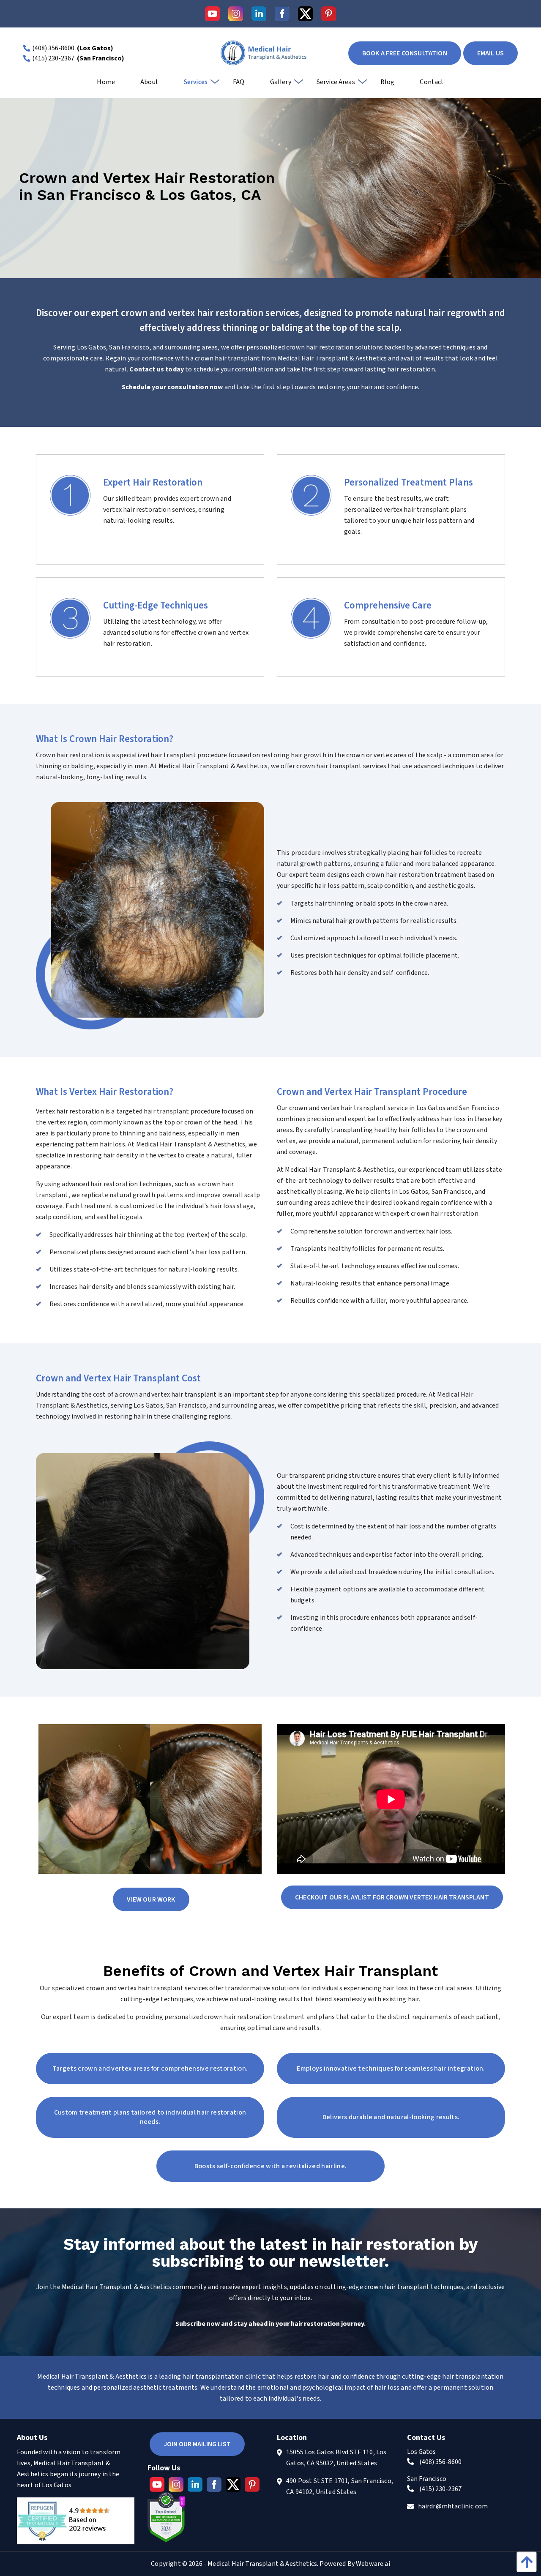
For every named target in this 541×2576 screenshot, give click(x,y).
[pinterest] (329, 14)
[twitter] (305, 14)
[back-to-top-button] (525, 2562)
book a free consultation (405, 53)
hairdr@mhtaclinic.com (453, 2506)
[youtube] (212, 14)
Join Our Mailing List (197, 2444)
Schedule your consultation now (173, 387)
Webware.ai (373, 2564)
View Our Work (151, 1899)
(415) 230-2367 (53, 58)
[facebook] (282, 14)
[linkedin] (259, 14)
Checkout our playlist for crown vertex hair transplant (392, 1897)
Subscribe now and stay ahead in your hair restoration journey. (270, 2324)
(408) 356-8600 (53, 48)
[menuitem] (106, 85)
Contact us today (157, 369)
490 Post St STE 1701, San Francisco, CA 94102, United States (340, 2486)
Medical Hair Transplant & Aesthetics (262, 2564)
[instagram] (236, 14)
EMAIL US (490, 53)
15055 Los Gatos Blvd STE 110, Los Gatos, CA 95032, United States (336, 2458)
